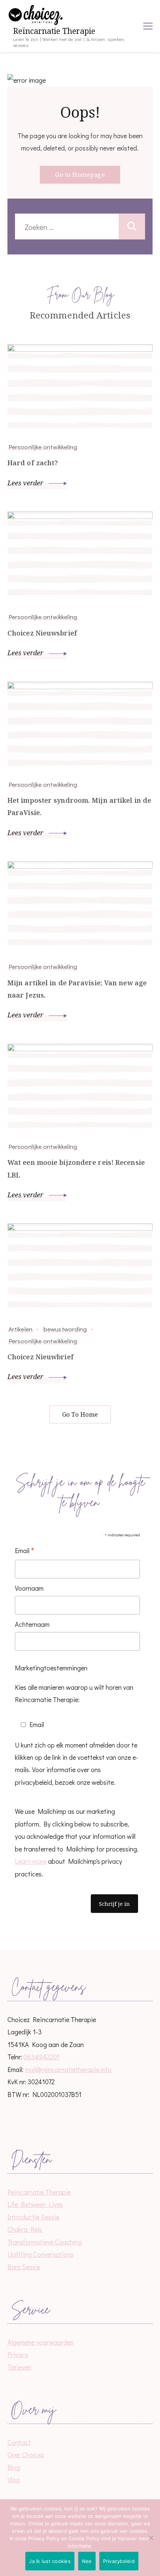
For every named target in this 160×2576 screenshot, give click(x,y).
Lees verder (26, 483)
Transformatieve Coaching (45, 2242)
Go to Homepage (80, 175)
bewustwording (65, 1329)
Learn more (31, 1861)
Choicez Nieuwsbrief (42, 633)
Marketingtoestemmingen (51, 1668)
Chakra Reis (25, 2229)
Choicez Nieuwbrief (41, 1357)
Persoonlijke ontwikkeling (43, 447)
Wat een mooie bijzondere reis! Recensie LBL (76, 1168)
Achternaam (32, 1624)
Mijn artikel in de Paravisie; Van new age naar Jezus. (77, 989)
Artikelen (20, 1329)
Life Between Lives (35, 2204)
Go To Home (80, 1414)
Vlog (14, 2480)
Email (25, 1551)
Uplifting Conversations (41, 2254)
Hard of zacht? (33, 463)
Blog (14, 2467)
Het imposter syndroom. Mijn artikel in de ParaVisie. (79, 806)
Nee (87, 2561)
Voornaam (29, 1588)
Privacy (18, 2354)
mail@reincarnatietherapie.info (68, 2069)
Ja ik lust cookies (50, 2561)
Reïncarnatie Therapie (54, 31)
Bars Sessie (24, 2267)
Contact (19, 2442)
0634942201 (41, 2057)
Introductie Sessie (33, 2217)
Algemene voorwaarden (41, 2342)
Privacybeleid (119, 2561)
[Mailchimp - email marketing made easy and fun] (53, 1929)
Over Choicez (26, 2455)
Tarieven (19, 2367)
